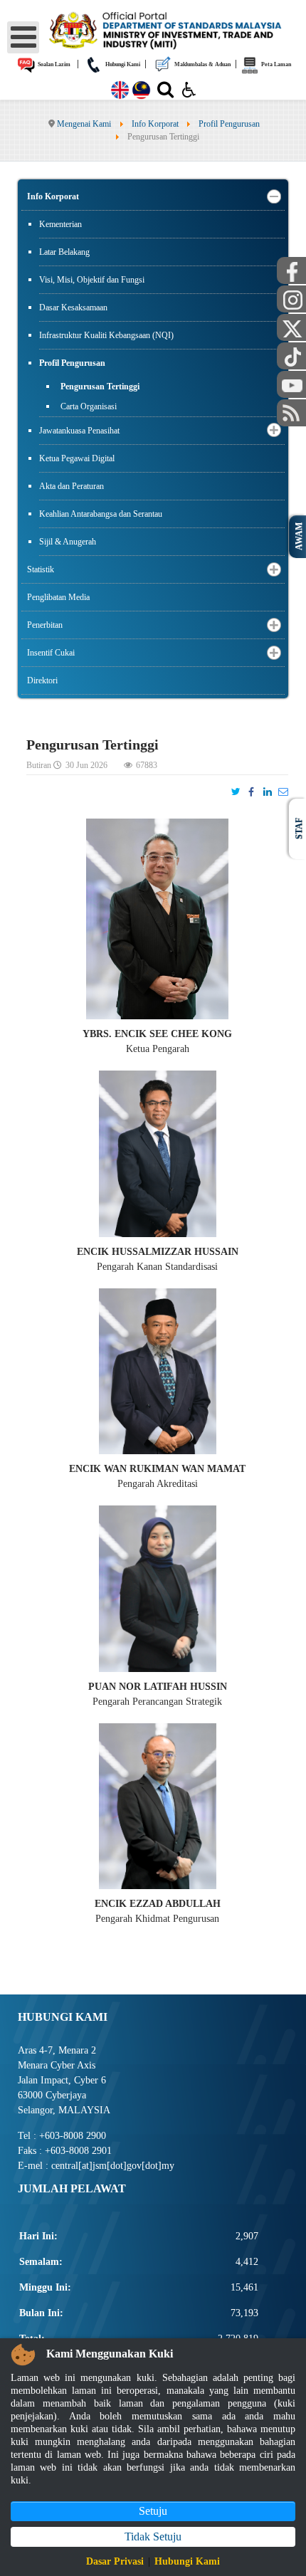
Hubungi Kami (122, 64)
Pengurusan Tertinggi (100, 387)
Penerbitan (45, 625)
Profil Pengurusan (72, 363)
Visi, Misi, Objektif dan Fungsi (92, 280)
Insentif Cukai (51, 653)
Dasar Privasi (115, 2561)
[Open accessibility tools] (189, 89)
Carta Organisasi (89, 406)
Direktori (42, 680)
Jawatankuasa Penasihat (79, 431)
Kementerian (60, 224)
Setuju (153, 2511)
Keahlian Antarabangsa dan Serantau (101, 514)
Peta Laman (275, 64)
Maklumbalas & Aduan (202, 64)
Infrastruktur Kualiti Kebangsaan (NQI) (106, 335)
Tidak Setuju (153, 2536)
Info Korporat (53, 196)
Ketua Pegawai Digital (77, 458)
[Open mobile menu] (23, 37)
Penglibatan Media (58, 597)
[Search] (165, 93)
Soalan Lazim (53, 64)
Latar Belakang (64, 252)
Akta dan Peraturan (72, 486)
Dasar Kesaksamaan (73, 307)
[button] (274, 197)
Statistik (41, 569)
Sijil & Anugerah (68, 542)
